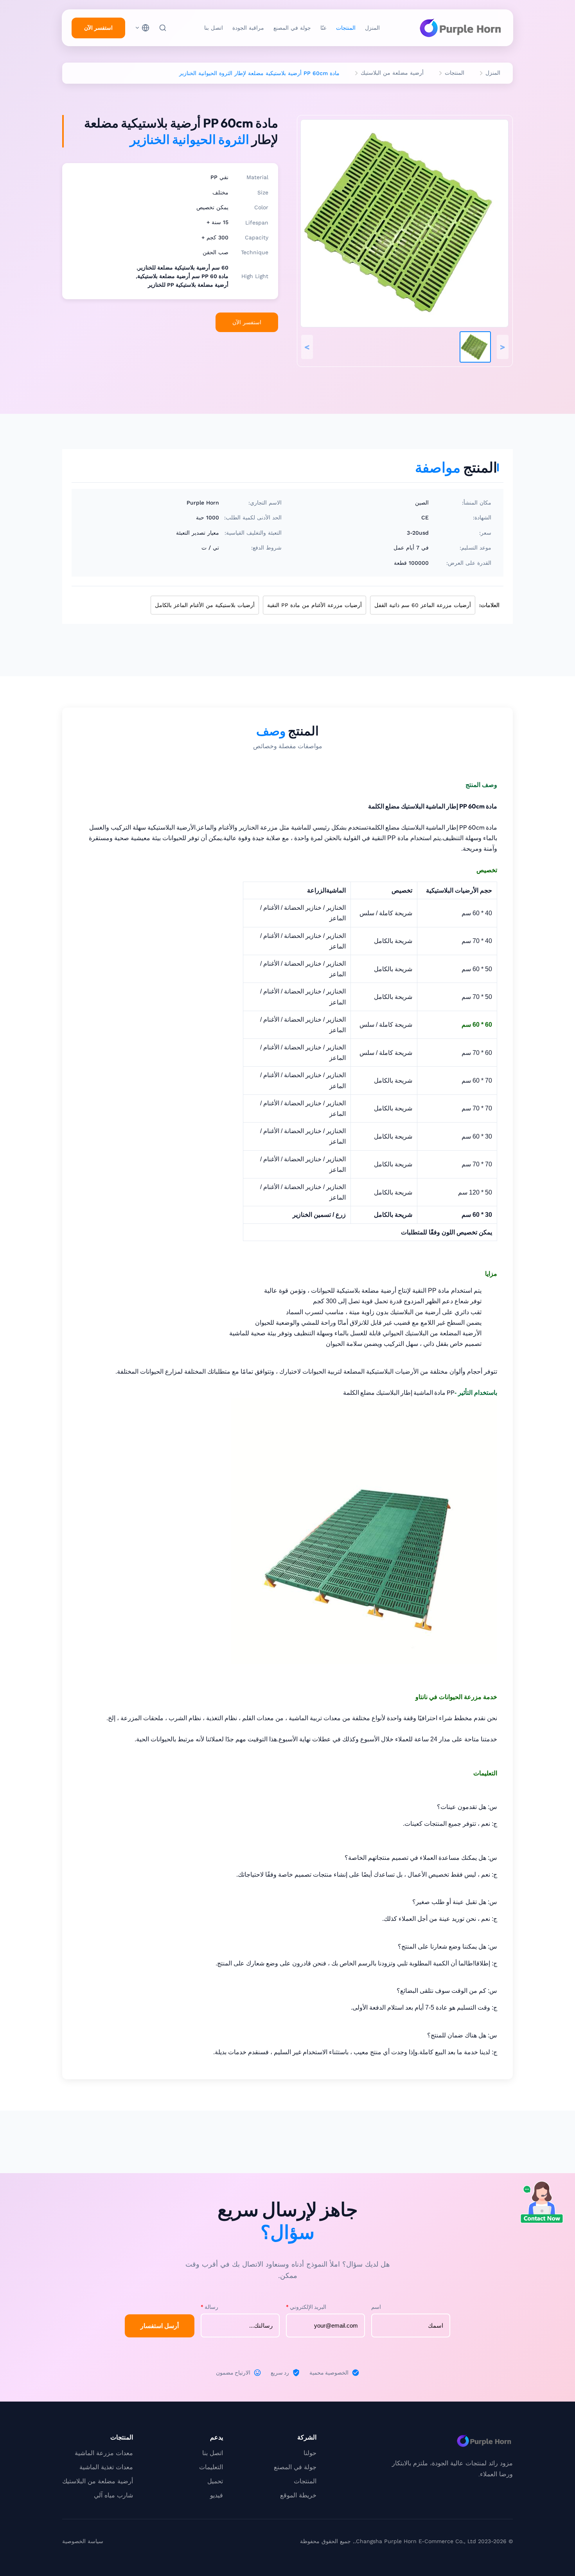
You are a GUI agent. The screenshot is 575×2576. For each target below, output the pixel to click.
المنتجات (346, 28)
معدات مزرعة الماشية (104, 2453)
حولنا (310, 2453)
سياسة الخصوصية (83, 2541)
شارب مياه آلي (113, 2495)
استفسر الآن (98, 28)
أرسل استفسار (160, 2326)
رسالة (209, 2307)
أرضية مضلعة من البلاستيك (392, 73)
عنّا (323, 28)
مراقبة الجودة (248, 28)
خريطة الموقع (298, 2495)
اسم (376, 2307)
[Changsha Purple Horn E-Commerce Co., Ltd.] (460, 28)
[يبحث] (163, 28)
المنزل (372, 28)
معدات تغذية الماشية (106, 2467)
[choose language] (142, 28)
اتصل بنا (214, 28)
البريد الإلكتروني (306, 2307)
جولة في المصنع (292, 28)
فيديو (217, 2495)
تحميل (215, 2481)
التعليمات (211, 2467)
